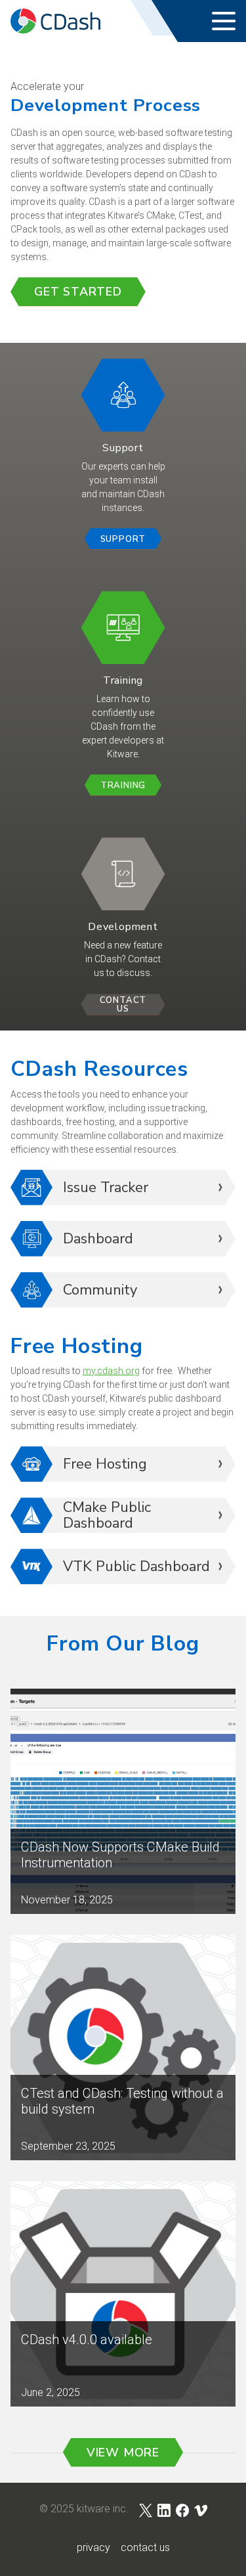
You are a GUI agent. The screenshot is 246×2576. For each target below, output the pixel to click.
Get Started (78, 292)
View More (123, 2453)
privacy (93, 2547)
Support (123, 539)
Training (123, 786)
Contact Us (123, 1005)
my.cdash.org (111, 1371)
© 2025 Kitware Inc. (84, 2509)
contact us (145, 2547)
